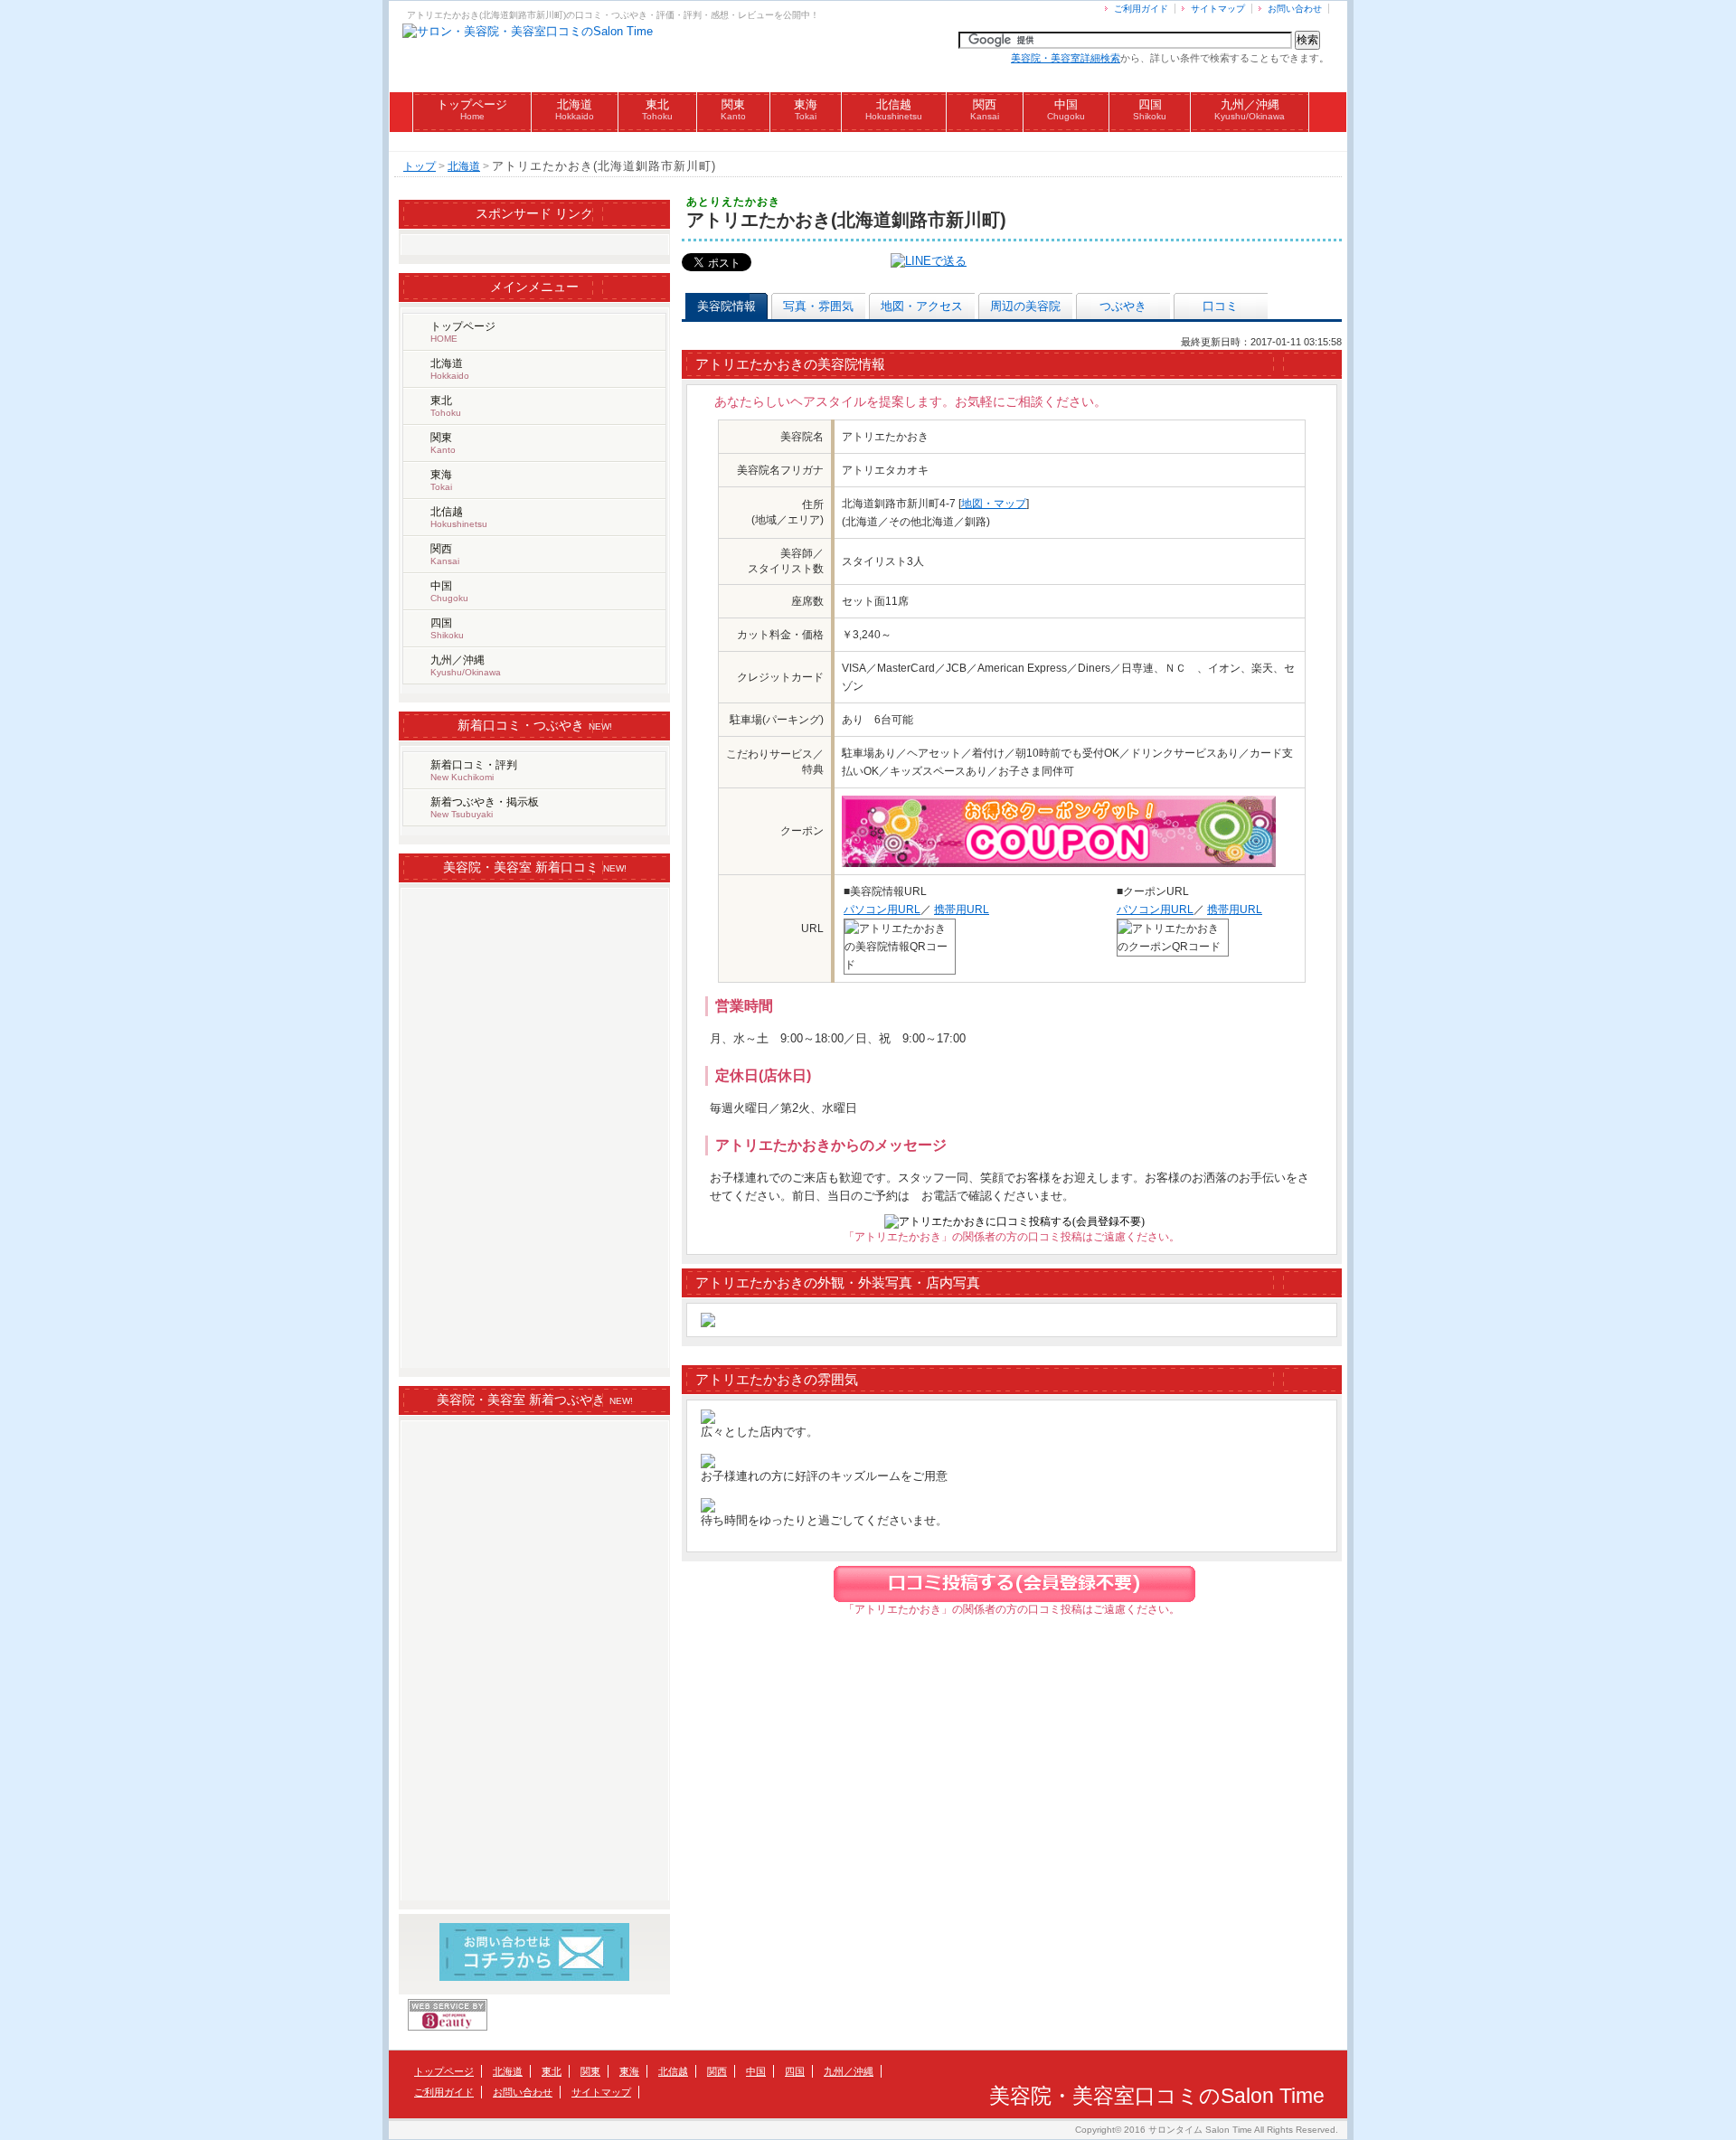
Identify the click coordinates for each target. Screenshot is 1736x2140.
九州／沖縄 (1250, 109)
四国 (1150, 109)
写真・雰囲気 (818, 306)
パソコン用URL (882, 910)
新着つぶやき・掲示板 (485, 807)
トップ (420, 166)
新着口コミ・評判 (474, 770)
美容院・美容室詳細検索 (1066, 58)
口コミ (1220, 306)
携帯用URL (962, 910)
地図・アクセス (922, 306)
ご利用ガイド (1141, 9)
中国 (1066, 109)
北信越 (894, 109)
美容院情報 (726, 306)
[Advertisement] (868, 141)
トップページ (472, 109)
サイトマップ (1218, 9)
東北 (657, 109)
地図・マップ (994, 504)
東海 (806, 109)
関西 (985, 109)
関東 (733, 109)
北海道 (575, 109)
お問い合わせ (1295, 9)
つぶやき (1123, 306)
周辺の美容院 (1025, 306)
